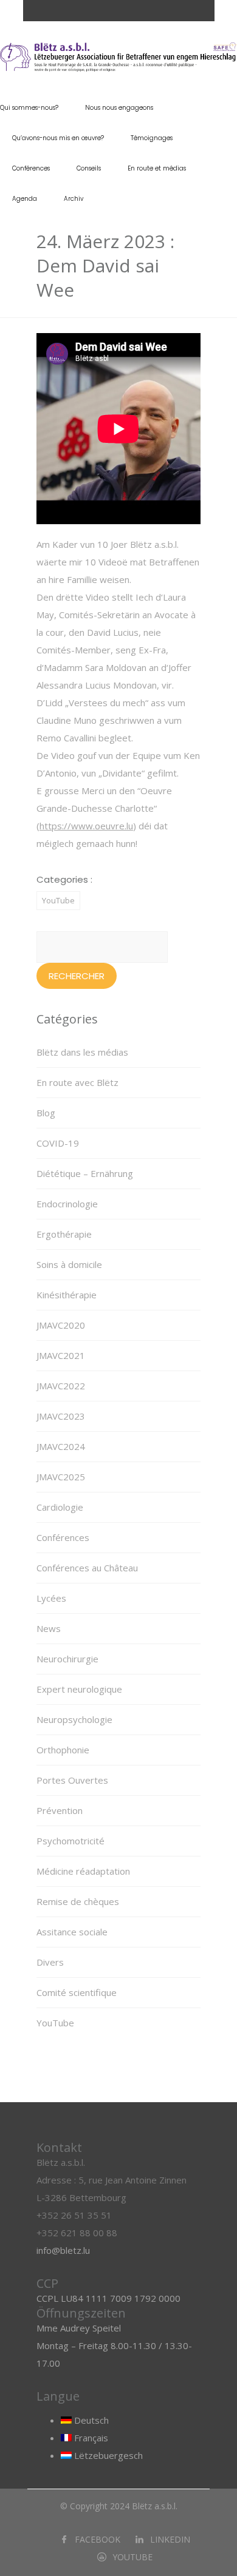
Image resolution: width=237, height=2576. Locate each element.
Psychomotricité (70, 1841)
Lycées (51, 1598)
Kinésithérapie (67, 1295)
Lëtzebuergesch (107, 2455)
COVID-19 (58, 1143)
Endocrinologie (67, 1204)
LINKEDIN (170, 2539)
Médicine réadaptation (83, 1871)
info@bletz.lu (63, 2250)
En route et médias (157, 168)
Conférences (31, 168)
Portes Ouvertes (72, 1780)
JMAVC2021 (61, 1355)
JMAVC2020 (61, 1325)
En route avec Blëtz (77, 1082)
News (49, 1628)
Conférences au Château (87, 1568)
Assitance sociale (72, 1932)
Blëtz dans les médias (82, 1052)
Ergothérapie (64, 1234)
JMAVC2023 (61, 1416)
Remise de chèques (78, 1901)
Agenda (25, 199)
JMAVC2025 (61, 1477)
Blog (46, 1113)
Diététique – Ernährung (85, 1173)
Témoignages (152, 138)
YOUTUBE (132, 2557)
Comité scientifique (77, 1992)
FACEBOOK (98, 2539)
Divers (50, 1962)
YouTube (58, 900)
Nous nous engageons (119, 108)
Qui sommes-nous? (29, 108)
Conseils (89, 168)
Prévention (60, 1810)
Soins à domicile (69, 1264)
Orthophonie (63, 1750)
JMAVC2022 (61, 1386)
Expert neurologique (79, 1689)
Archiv (74, 199)
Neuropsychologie (74, 1719)
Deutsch (90, 2420)
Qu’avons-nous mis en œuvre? (58, 138)
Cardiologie (60, 1507)
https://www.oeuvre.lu (86, 826)
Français (90, 2438)
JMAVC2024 (61, 1446)
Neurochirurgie (67, 1659)
